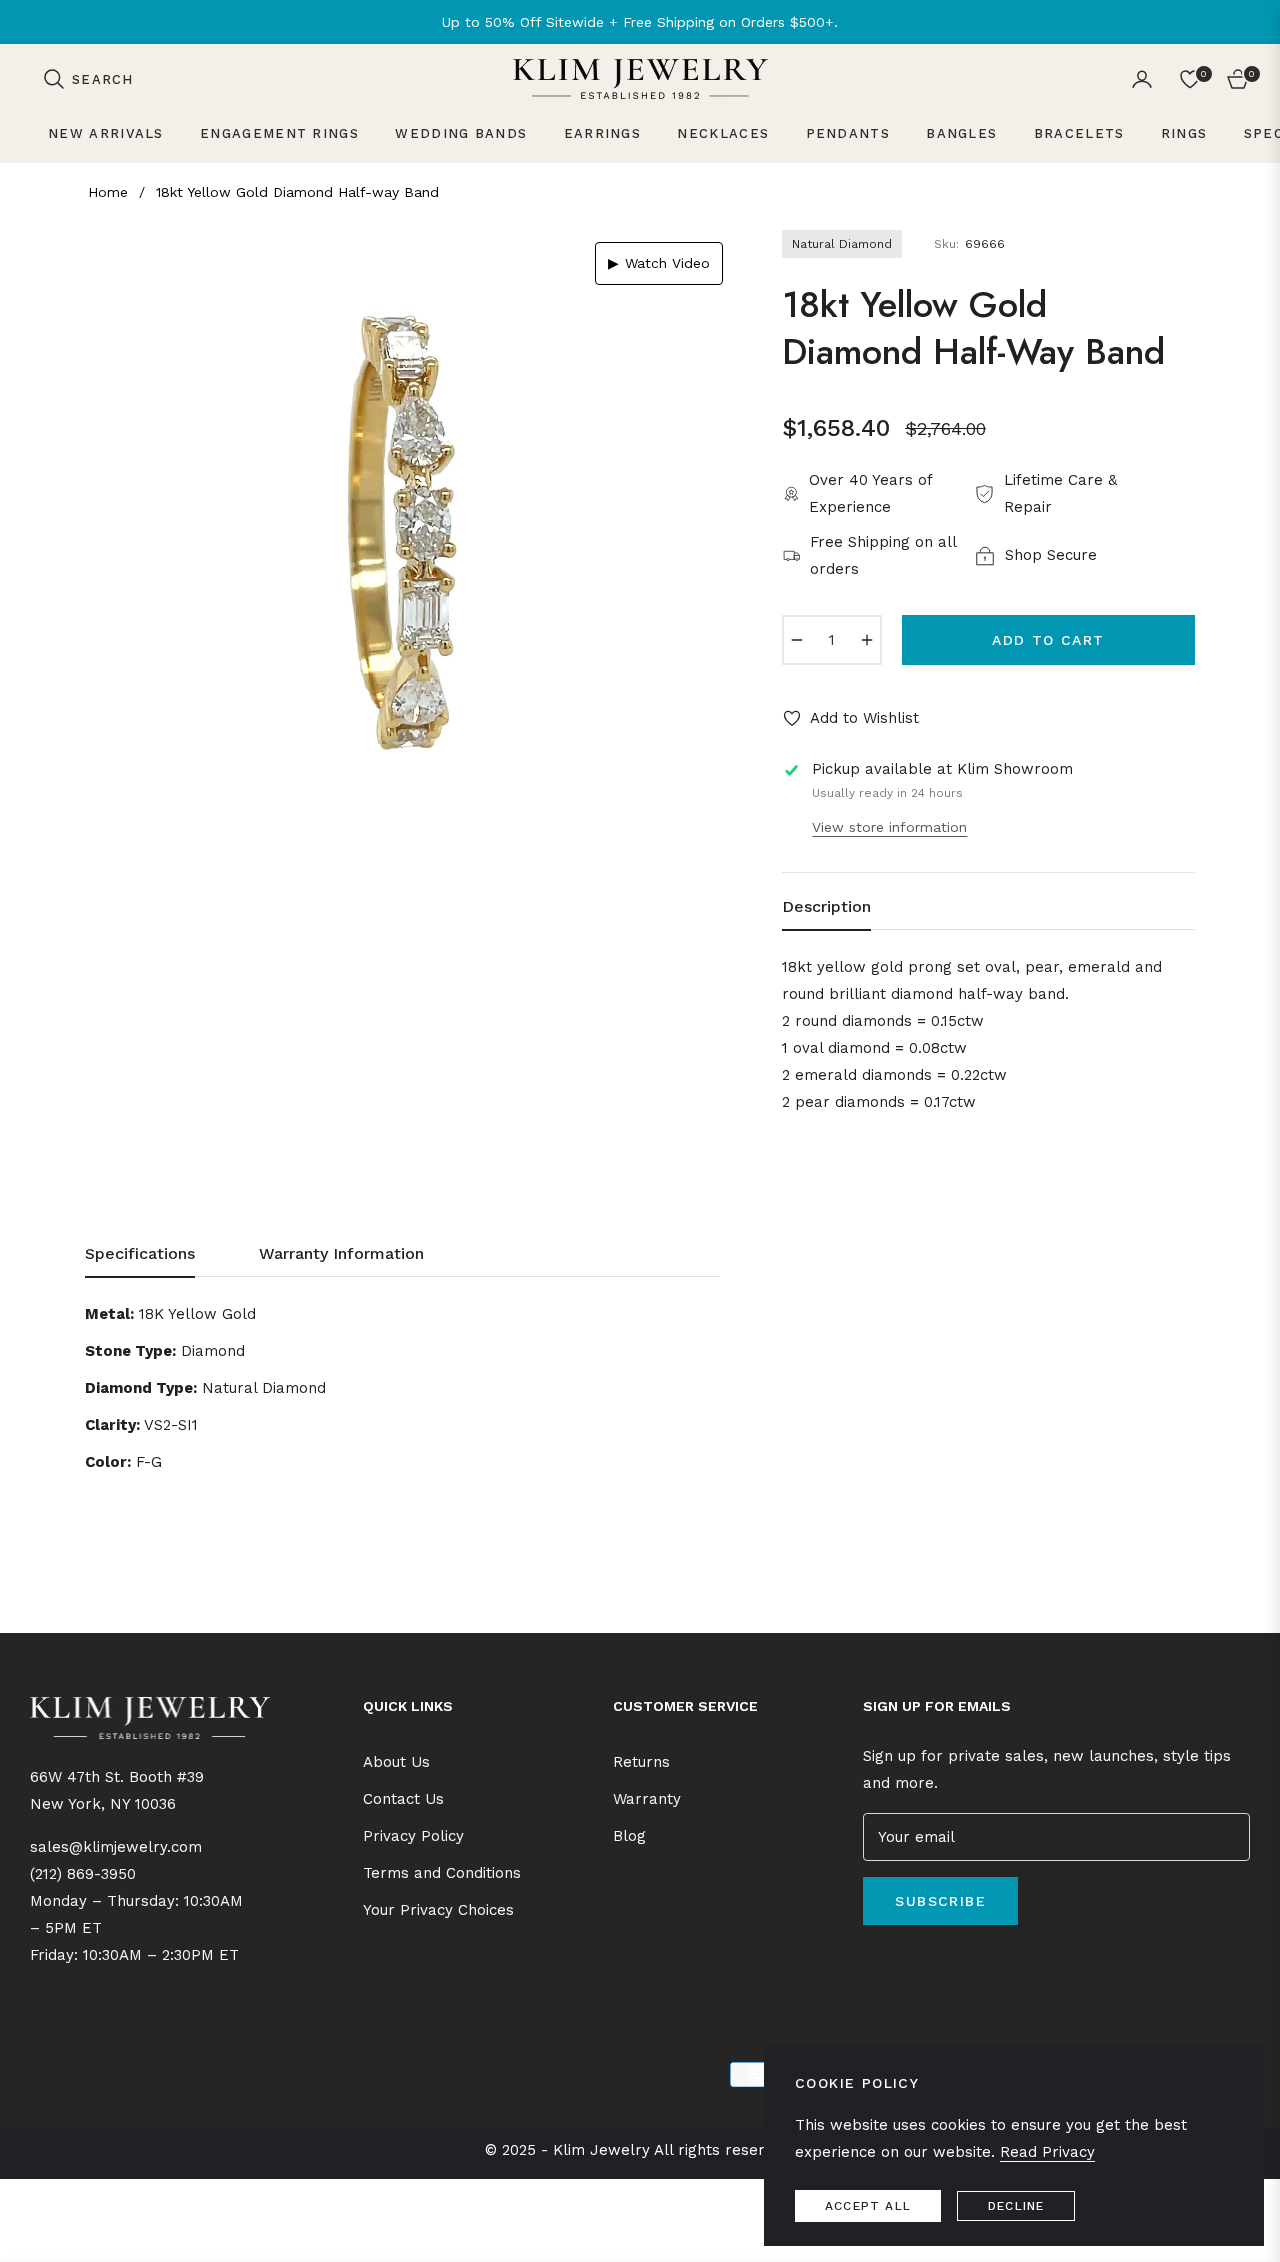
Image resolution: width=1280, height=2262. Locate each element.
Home (108, 192)
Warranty (647, 1799)
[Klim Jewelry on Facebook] (868, 1962)
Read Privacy (1047, 2152)
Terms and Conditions (442, 1873)
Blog (629, 1836)
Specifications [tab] (140, 1253)
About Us (396, 1762)
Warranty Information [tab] (341, 1253)
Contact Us (403, 1799)
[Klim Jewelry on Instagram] (898, 1962)
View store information (889, 827)
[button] (88, 79)
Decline (1016, 2206)
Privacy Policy (413, 1836)
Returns (641, 1762)
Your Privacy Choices (438, 1910)
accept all (868, 2206)
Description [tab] (826, 906)
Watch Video (659, 263)
